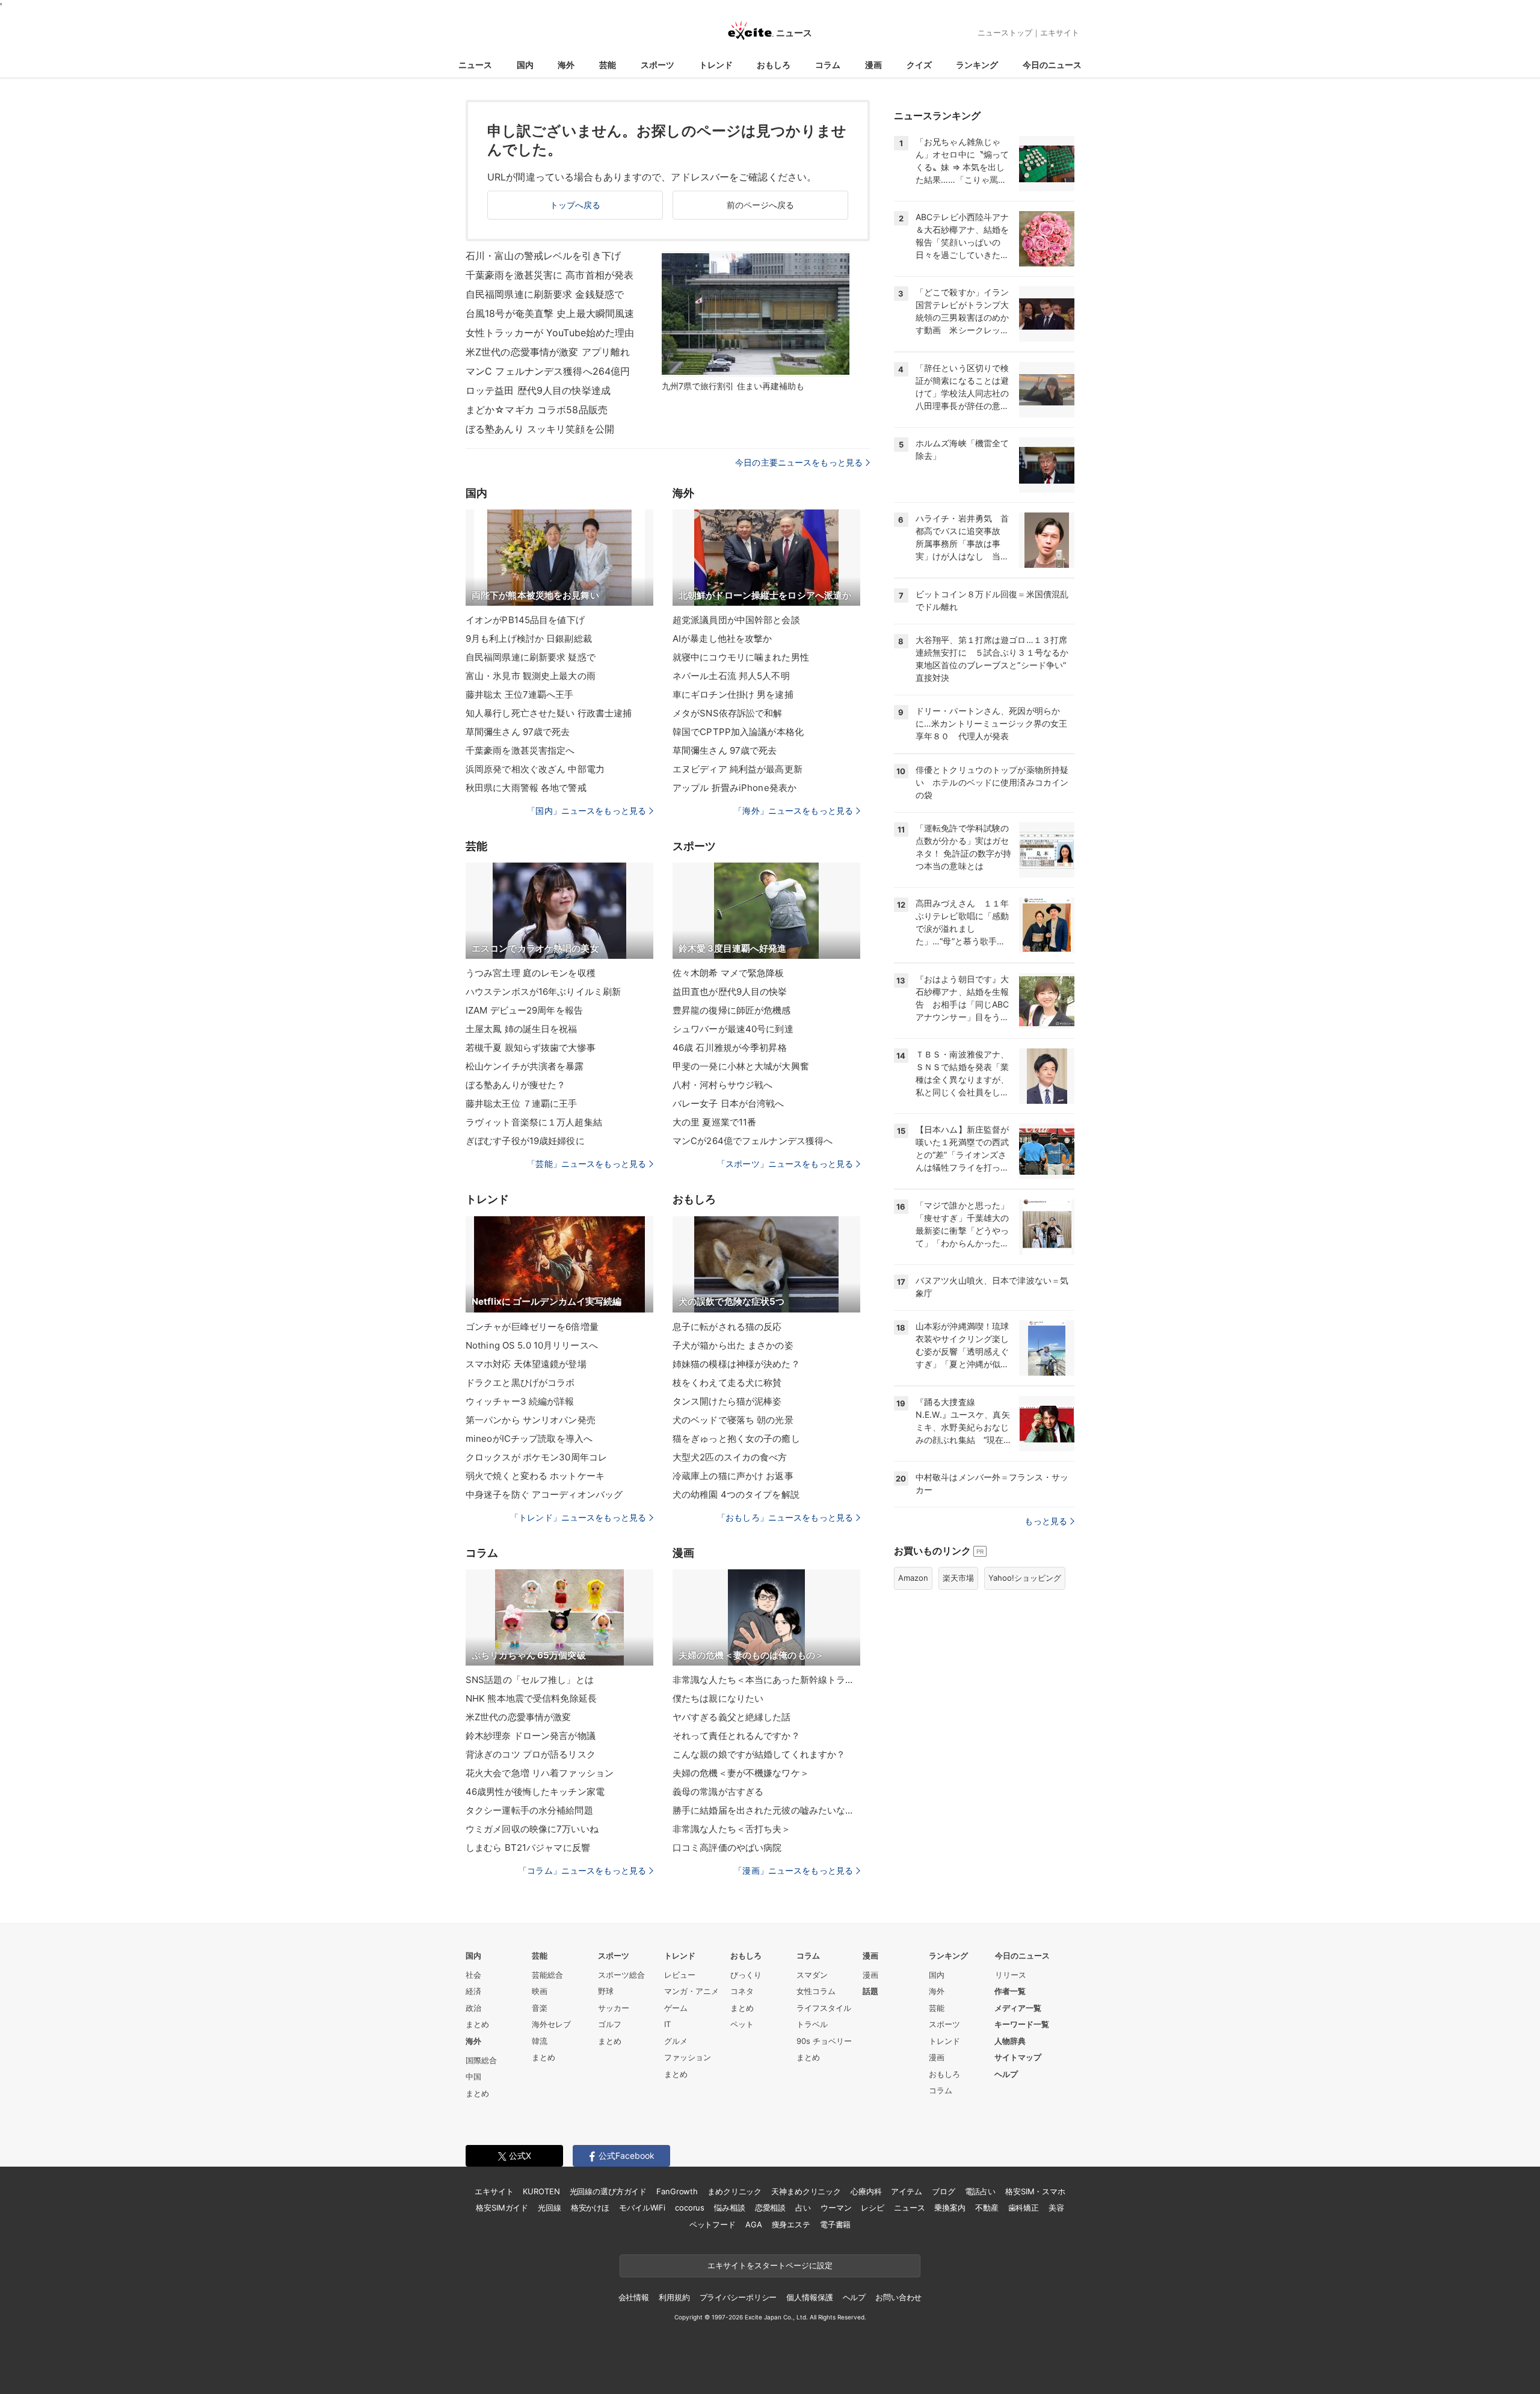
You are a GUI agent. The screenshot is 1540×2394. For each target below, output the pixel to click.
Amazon (913, 1578)
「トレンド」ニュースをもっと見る (578, 1517)
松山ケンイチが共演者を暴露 (525, 1066)
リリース (1011, 1975)
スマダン (812, 1975)
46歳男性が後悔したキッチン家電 (535, 1792)
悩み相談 (729, 2208)
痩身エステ (791, 2224)
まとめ (477, 2024)
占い (803, 2208)
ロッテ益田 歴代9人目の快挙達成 (538, 390)
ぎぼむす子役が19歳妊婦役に (525, 1141)
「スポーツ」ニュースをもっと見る (785, 1164)
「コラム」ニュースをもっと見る (582, 1870)
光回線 (550, 2208)
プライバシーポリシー (738, 2297)
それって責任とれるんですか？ (736, 1736)
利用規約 (674, 2297)
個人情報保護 (809, 2297)
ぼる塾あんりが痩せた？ (516, 1085)
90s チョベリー (824, 2041)
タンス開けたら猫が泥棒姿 (727, 1401)
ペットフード (713, 2224)
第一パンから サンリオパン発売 (531, 1420)
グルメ (676, 2041)
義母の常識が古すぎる (718, 1792)
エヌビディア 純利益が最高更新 (738, 769)
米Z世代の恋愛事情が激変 (518, 1717)
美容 (1056, 2208)
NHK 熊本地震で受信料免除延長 (531, 1698)
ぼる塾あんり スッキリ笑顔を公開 (540, 429)
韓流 (540, 2041)
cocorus (690, 2208)
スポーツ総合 (621, 1975)
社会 (473, 1975)
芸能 (608, 65)
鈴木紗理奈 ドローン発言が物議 (531, 1736)
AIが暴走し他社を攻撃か (722, 639)
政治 (473, 2008)
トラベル (812, 2024)
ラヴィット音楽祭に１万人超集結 (534, 1122)
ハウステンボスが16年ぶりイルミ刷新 (543, 992)
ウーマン (836, 2208)
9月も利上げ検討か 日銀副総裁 (529, 639)
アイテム (906, 2191)
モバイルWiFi (642, 2208)
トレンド (716, 65)
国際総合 (481, 2060)
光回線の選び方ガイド (608, 2191)
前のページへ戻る (761, 205)
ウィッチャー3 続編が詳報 (520, 1401)
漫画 (873, 65)
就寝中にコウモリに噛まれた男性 (741, 657)
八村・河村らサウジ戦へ (722, 1085)
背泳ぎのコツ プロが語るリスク (531, 1754)
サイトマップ (1018, 2057)
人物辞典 (1010, 2041)
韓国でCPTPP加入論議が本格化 (738, 732)
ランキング (977, 65)
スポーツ (658, 65)
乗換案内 (950, 2208)
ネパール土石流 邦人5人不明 (731, 676)
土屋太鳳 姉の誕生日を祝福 (522, 1029)
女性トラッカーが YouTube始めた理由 (550, 333)
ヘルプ (1006, 2074)
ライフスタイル (824, 2008)
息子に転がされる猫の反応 (727, 1327)
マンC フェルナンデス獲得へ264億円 (548, 371)
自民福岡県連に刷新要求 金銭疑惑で (545, 294)
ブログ (944, 2191)
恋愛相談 (770, 2208)
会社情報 (634, 2297)
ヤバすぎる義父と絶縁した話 (732, 1717)
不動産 (987, 2208)
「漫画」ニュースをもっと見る (793, 1870)
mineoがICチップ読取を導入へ (529, 1439)
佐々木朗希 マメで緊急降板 (728, 973)
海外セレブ (551, 2024)
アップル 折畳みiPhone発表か (735, 788)
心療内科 (866, 2191)
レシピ (873, 2208)
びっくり (746, 1975)
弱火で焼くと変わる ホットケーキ (535, 1476)
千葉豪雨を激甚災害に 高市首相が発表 (550, 275)
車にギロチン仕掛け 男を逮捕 (733, 694)
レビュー (680, 1975)
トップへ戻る (575, 205)
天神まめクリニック (806, 2191)
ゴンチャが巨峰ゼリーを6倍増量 (532, 1327)
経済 (473, 1991)
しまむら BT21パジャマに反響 (528, 1848)
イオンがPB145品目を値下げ (525, 620)
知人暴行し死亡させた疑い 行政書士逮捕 (549, 713)
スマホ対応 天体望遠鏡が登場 (526, 1364)
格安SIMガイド (502, 2208)
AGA (754, 2224)
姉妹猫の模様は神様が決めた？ (736, 1364)
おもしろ (774, 65)
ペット (742, 2024)
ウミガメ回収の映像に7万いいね (532, 1829)
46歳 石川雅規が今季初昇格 (730, 1048)
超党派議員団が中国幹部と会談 (736, 620)
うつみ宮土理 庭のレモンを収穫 (531, 973)
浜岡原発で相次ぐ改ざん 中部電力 (535, 769)
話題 (870, 1991)
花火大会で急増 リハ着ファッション (540, 1773)
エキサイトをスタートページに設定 (770, 2265)
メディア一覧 (1018, 2008)
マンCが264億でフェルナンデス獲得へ (753, 1141)
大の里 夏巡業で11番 (714, 1122)
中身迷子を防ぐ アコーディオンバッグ (544, 1494)
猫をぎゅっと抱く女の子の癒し (736, 1439)
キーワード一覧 (1022, 2024)
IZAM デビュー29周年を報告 (524, 1010)
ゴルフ (610, 2024)
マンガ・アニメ (691, 1991)
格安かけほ (590, 2208)
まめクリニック (735, 2191)
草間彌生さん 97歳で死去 (518, 732)
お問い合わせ (898, 2297)
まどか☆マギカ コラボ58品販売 (537, 410)
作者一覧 (1010, 1991)
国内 (525, 65)
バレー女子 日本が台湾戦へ (728, 1103)
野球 (606, 1991)
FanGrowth (677, 2191)
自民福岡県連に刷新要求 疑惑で (531, 657)
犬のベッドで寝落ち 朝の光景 (733, 1420)
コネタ (742, 1991)
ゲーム (676, 2008)
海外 (566, 65)
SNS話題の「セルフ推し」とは (530, 1680)
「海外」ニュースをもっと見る (793, 811)
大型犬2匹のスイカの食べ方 (730, 1457)
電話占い (980, 2191)
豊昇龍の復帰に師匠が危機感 (732, 1010)
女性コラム (816, 1991)
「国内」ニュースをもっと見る (587, 811)
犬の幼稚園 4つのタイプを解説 (736, 1494)
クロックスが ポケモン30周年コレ (536, 1457)
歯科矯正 (1024, 2208)
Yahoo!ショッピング (1025, 1578)
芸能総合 (547, 1975)
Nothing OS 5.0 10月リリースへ (532, 1345)
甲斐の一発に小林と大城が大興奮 (741, 1066)
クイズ (919, 65)
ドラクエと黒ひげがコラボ (520, 1383)
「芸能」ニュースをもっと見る (587, 1164)
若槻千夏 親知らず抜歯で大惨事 (531, 1048)
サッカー (614, 2008)
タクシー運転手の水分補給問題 (529, 1810)
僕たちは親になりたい (718, 1698)
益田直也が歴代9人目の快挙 (730, 992)
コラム (828, 65)
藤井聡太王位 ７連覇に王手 (522, 1103)
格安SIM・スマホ (1035, 2191)
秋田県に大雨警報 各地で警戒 (526, 788)
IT (667, 2024)
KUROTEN (541, 2191)
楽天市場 (958, 1578)
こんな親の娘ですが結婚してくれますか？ (759, 1754)
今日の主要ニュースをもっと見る (799, 462)
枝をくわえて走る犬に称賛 (727, 1383)
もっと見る (1046, 1521)
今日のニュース (1052, 65)
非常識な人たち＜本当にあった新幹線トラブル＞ (766, 1680)
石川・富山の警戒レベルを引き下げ (543, 256)
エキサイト (1060, 32)
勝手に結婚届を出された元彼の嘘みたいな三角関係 (766, 1810)
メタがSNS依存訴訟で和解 (728, 713)
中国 (473, 2076)
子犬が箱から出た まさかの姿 (733, 1345)
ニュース (475, 65)
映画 (540, 1991)
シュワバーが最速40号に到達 (733, 1029)
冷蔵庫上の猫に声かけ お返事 (733, 1476)
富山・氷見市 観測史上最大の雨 (531, 676)
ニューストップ (1005, 32)
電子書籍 (835, 2224)
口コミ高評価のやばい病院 (727, 1848)
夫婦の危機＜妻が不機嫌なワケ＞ (741, 1773)
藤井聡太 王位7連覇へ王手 (520, 694)
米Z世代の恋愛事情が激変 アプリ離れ (548, 352)
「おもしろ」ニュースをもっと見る (785, 1517)
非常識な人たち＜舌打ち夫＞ (732, 1829)
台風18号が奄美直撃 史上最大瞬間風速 (550, 313)
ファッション (688, 2057)
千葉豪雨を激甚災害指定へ (520, 750)
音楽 (540, 2008)
